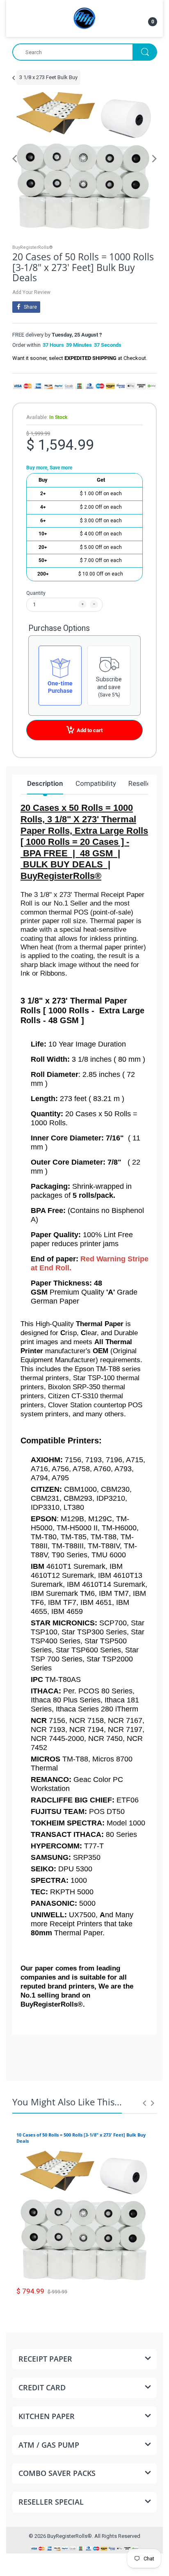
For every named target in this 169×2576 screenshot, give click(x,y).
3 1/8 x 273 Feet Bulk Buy (48, 77)
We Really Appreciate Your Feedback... (90, 2065)
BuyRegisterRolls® (33, 247)
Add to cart (90, 730)
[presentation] (144, 2103)
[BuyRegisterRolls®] (84, 18)
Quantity (36, 593)
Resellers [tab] (143, 783)
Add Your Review (31, 292)
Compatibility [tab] (96, 783)
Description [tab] (45, 783)
